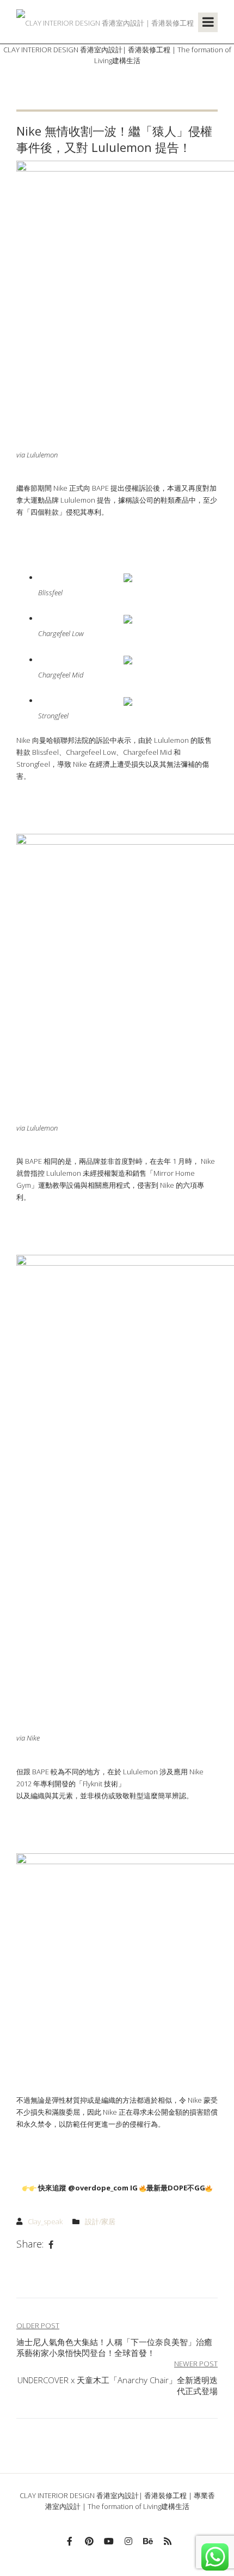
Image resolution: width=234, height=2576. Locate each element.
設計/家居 (100, 2221)
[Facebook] (51, 2245)
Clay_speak (45, 2221)
